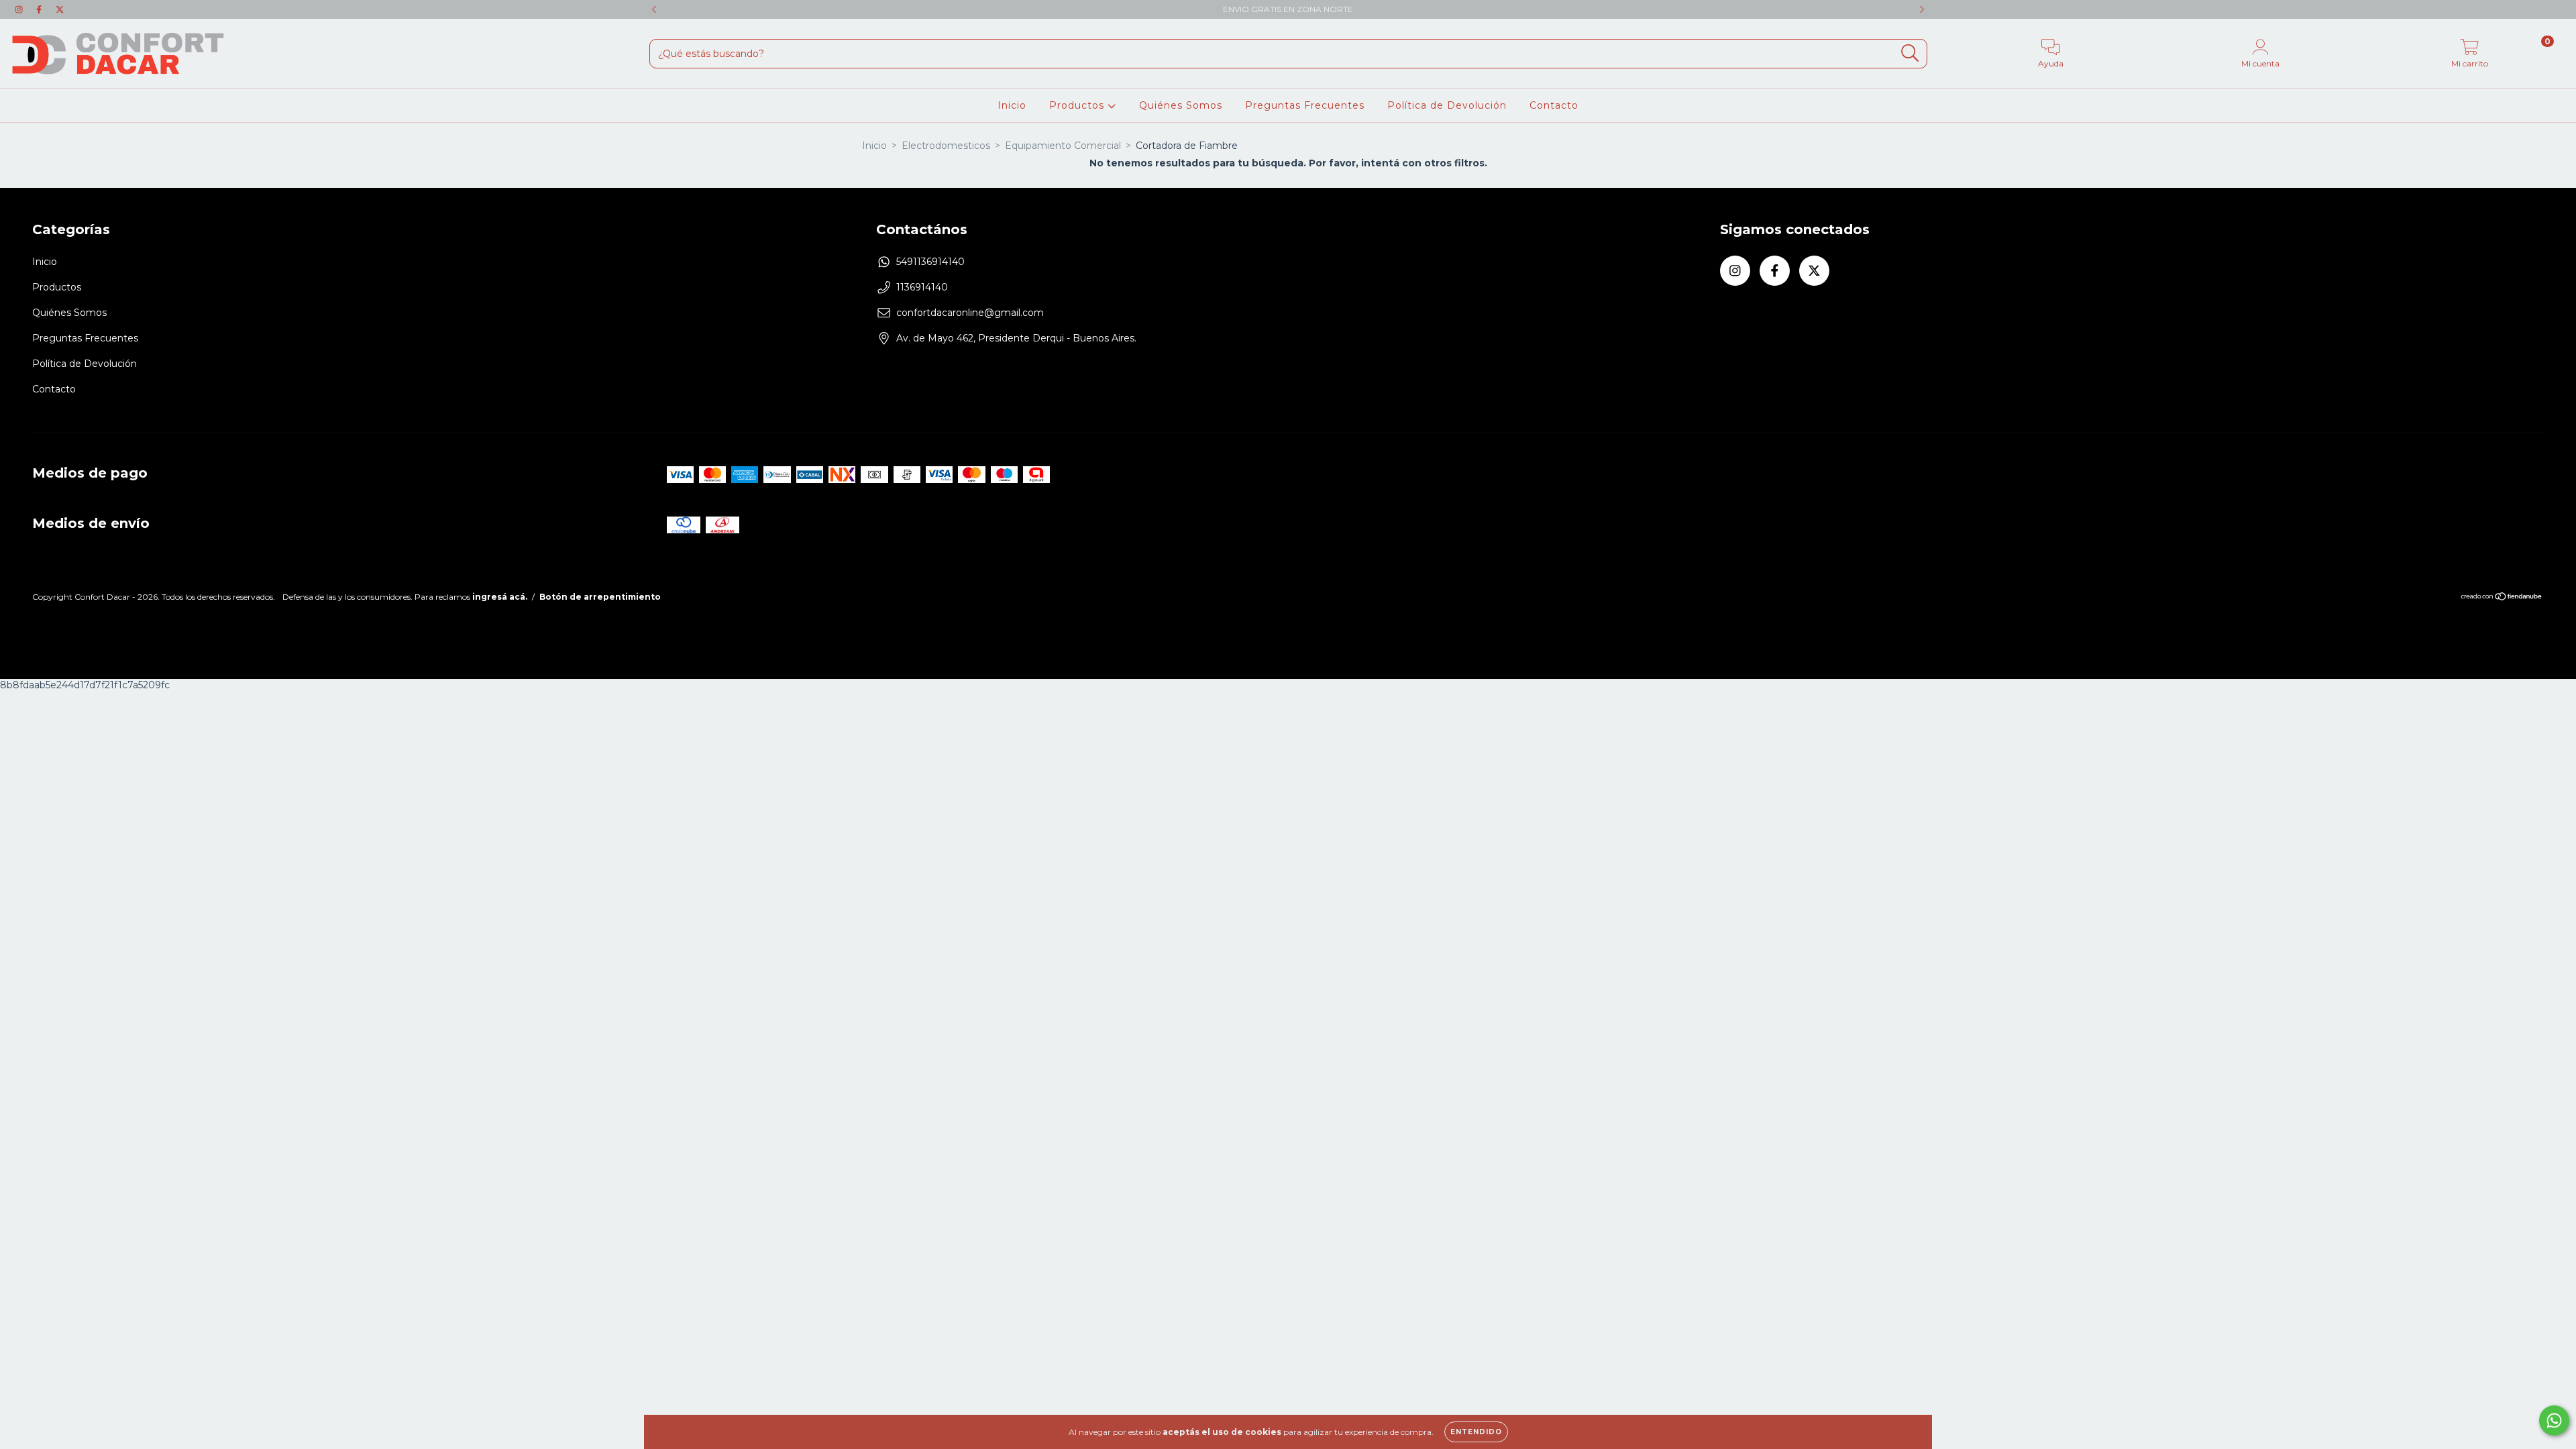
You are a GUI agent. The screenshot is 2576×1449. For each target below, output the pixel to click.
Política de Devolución (1447, 105)
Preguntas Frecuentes (1305, 105)
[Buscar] (1910, 53)
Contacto (1554, 105)
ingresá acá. (500, 597)
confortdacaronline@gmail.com (970, 313)
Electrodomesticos (946, 146)
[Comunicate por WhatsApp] (2554, 1420)
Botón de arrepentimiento (600, 597)
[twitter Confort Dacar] (60, 9)
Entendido (1476, 1432)
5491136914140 (930, 262)
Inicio (1012, 105)
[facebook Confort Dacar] (40, 9)
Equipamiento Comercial (1063, 146)
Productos (1078, 105)
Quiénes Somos (1181, 105)
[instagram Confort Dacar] (20, 9)
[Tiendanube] (2502, 598)
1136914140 (922, 287)
